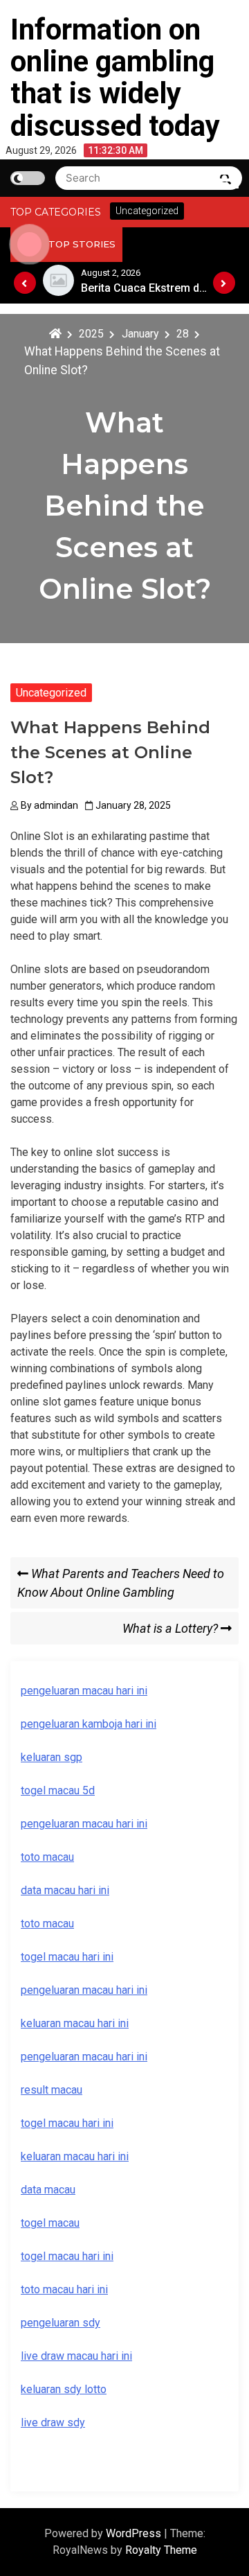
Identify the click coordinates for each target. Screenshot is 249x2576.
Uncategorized (51, 693)
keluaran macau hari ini (75, 2156)
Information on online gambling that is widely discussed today (115, 78)
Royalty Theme (161, 2550)
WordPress (135, 2533)
